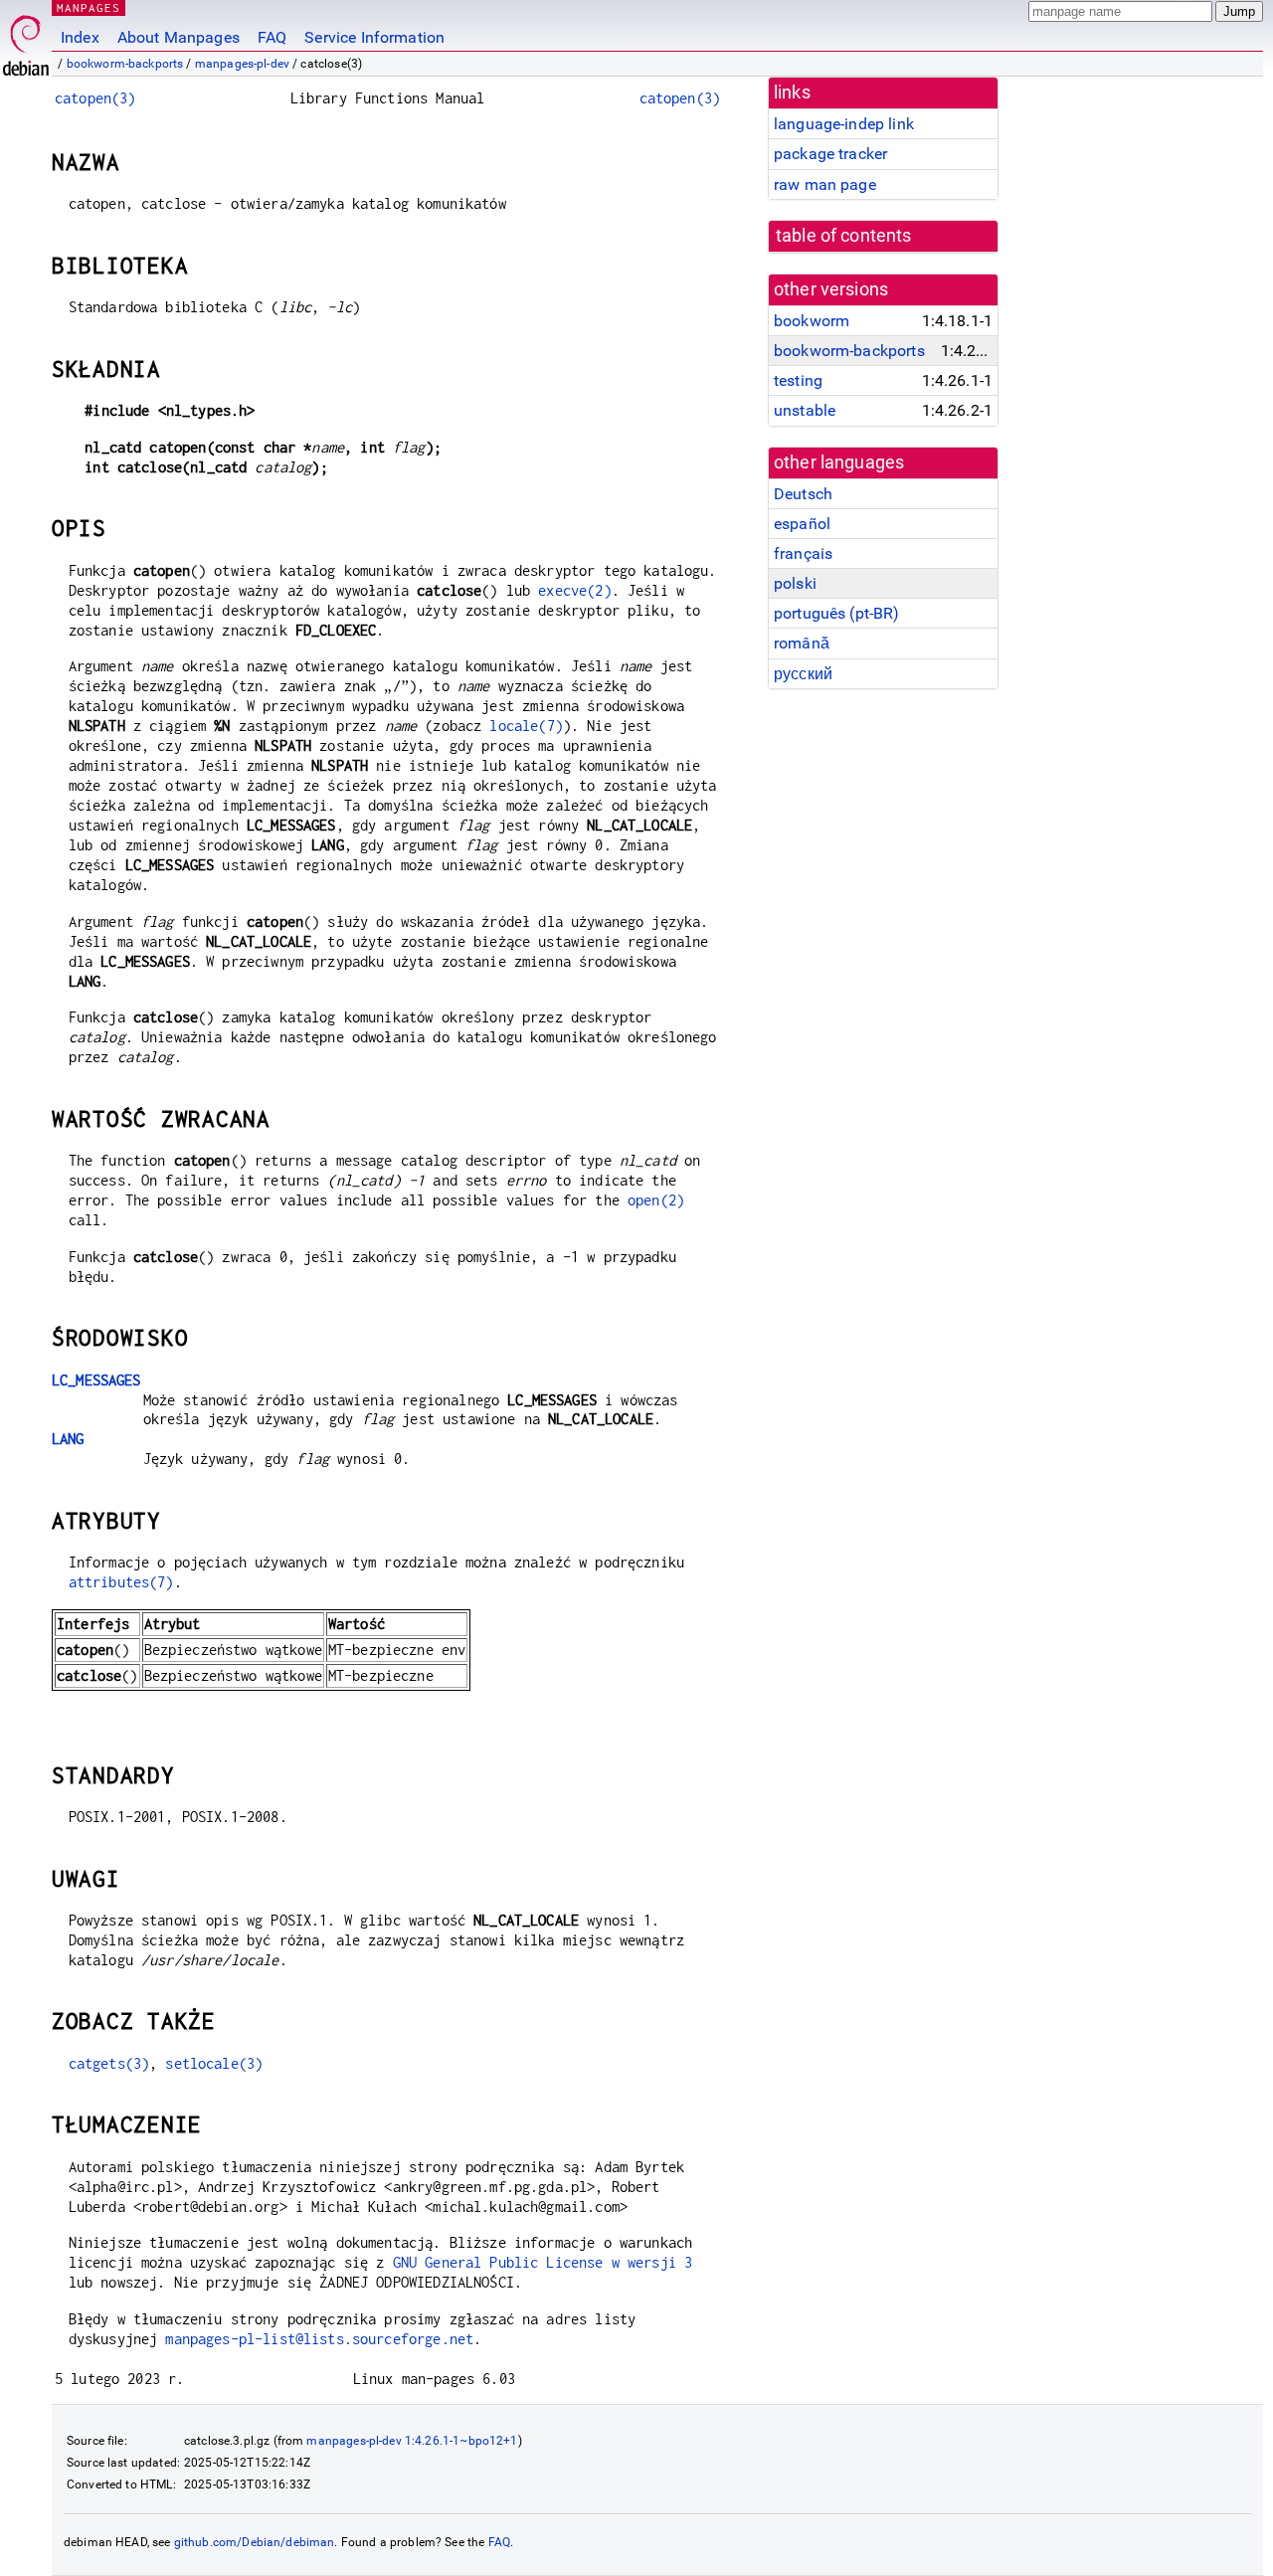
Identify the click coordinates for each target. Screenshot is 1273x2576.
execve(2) (574, 590)
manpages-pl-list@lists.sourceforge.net (319, 2339)
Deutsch (803, 494)
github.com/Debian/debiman (255, 2542)
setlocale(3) (214, 2063)
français (803, 553)
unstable (805, 410)
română (802, 643)
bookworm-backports (125, 64)
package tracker (830, 154)
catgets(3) (109, 2063)
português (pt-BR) (837, 613)
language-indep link (844, 124)
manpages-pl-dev (242, 64)
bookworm (812, 321)
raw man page (825, 184)
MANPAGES (89, 7)
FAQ (272, 37)
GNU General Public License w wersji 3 (543, 2262)
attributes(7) (121, 1582)
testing (798, 380)
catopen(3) (95, 98)
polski (795, 583)
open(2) (656, 1200)
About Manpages (179, 37)
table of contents (844, 236)
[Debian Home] (26, 40)
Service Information (374, 37)
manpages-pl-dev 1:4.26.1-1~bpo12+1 (412, 2441)
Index (80, 37)
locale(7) (526, 726)
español (802, 524)
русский (803, 674)
